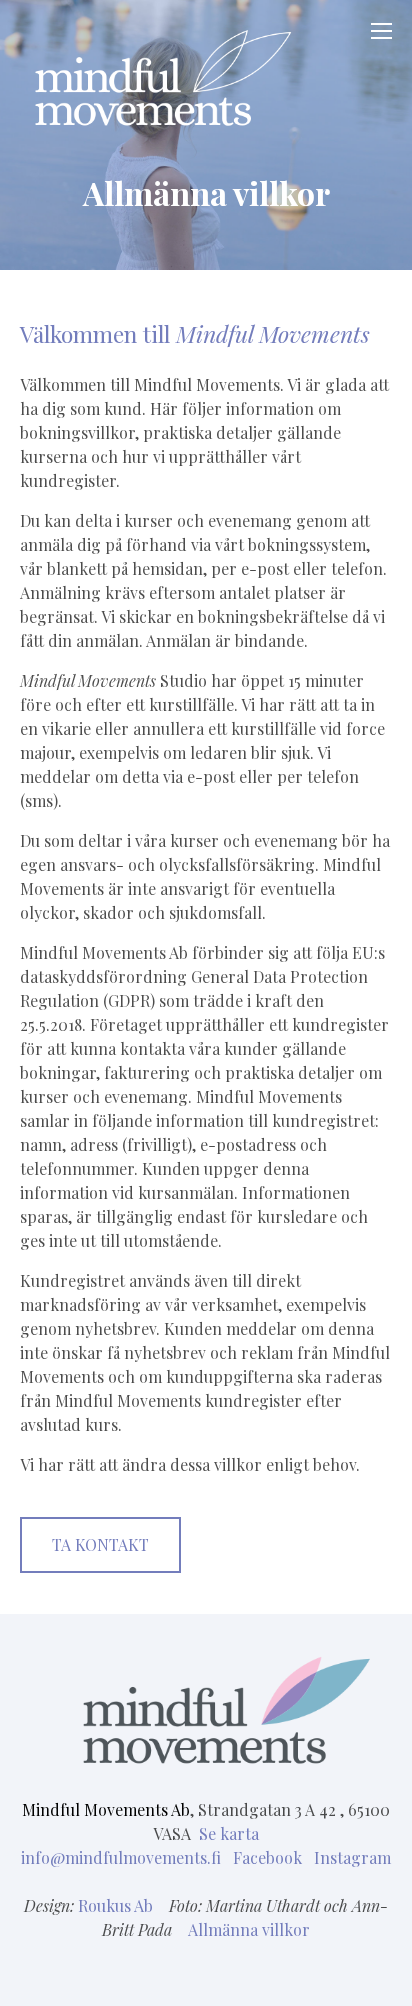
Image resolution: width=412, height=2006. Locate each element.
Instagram (352, 1857)
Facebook (269, 1857)
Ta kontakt (100, 1544)
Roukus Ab (115, 1905)
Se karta (229, 1833)
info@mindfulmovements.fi (123, 1857)
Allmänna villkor (249, 1929)
